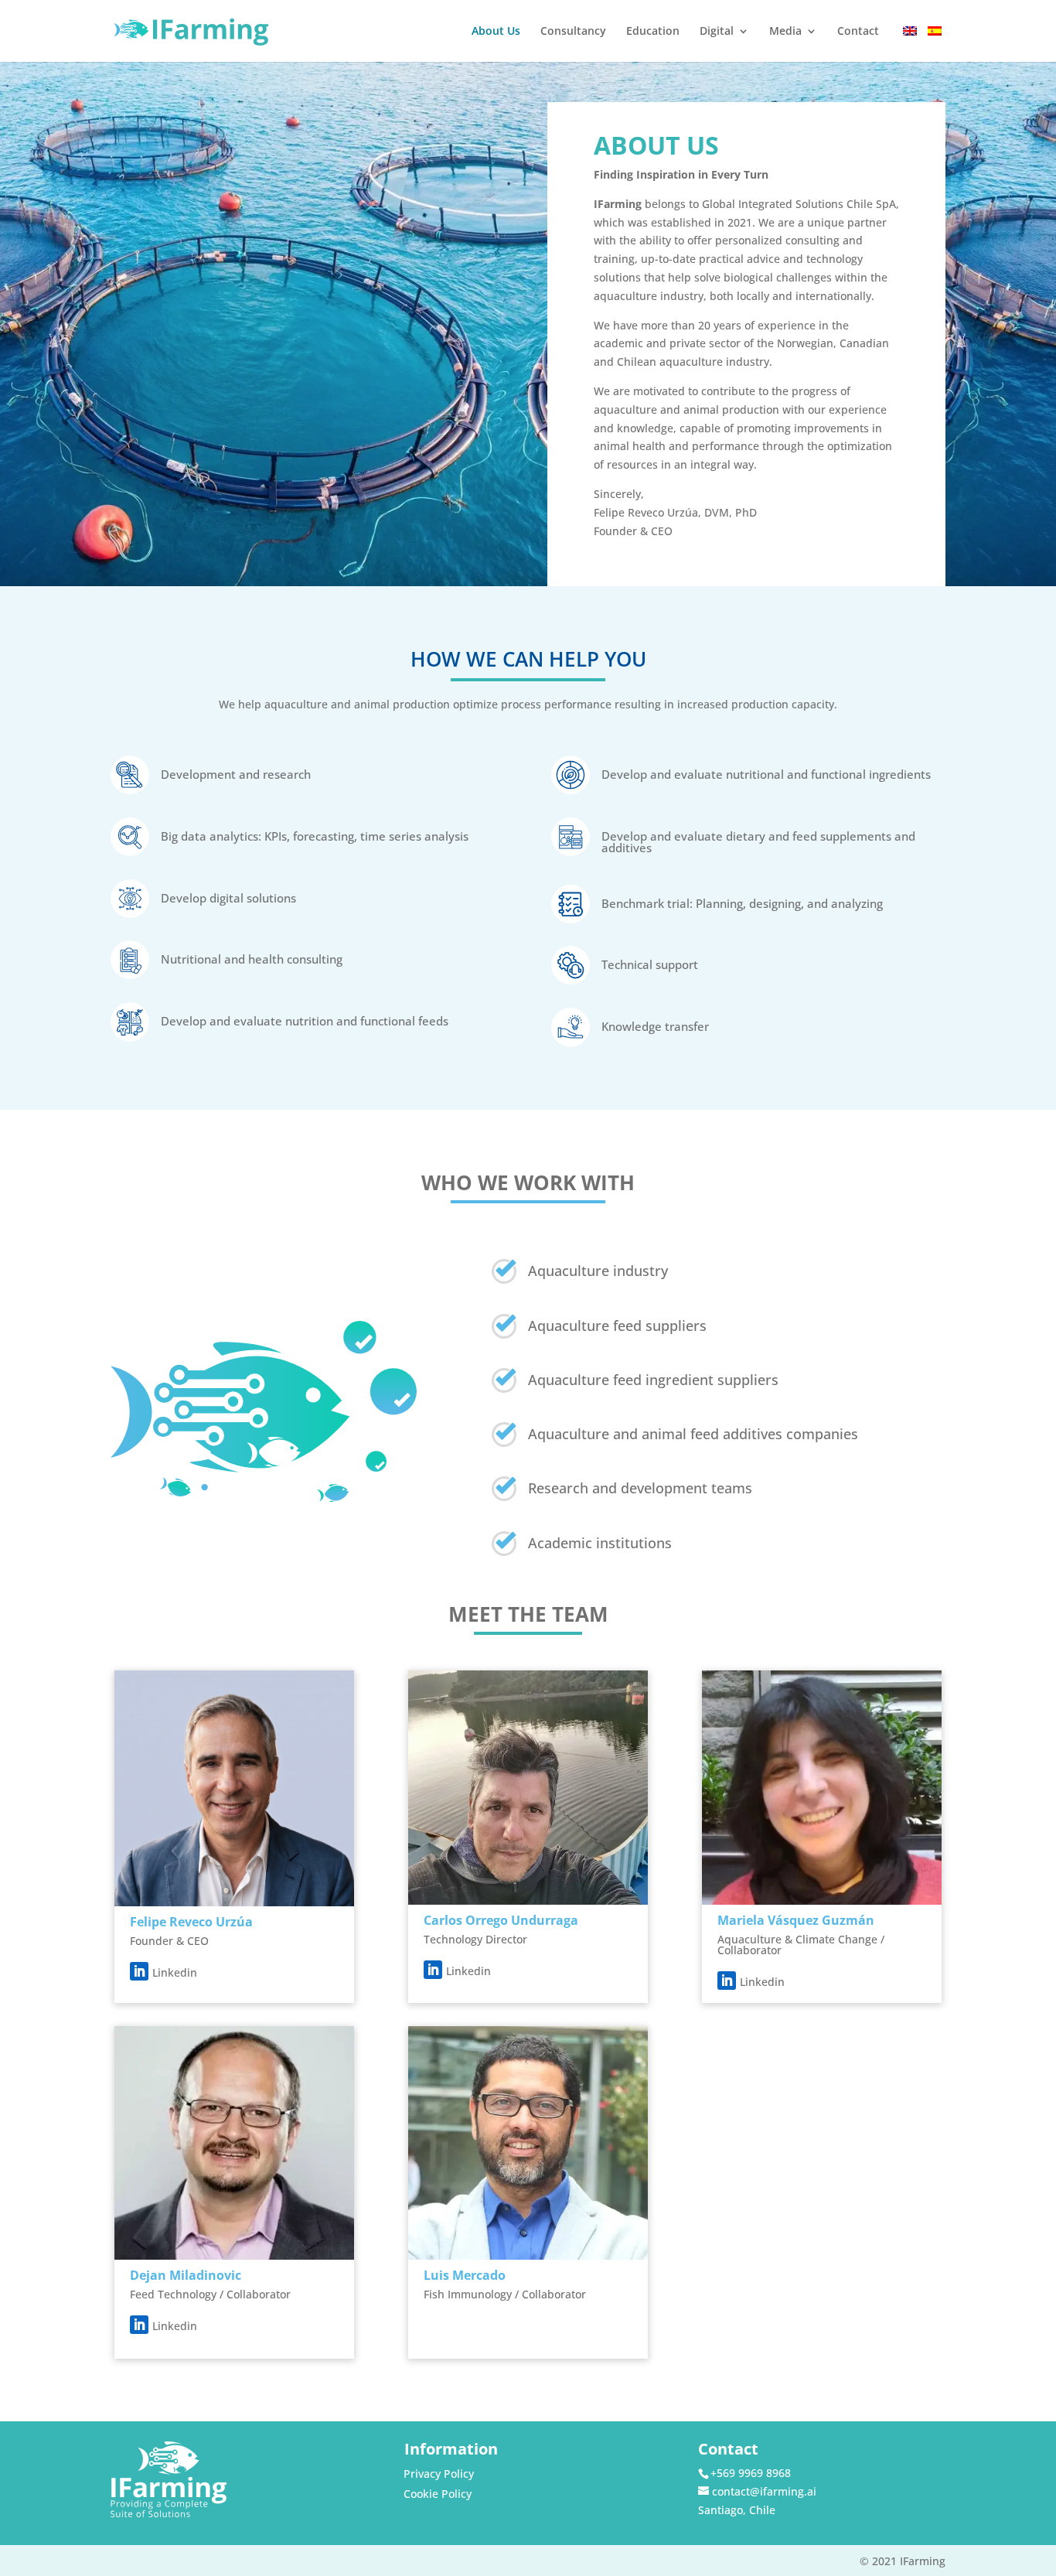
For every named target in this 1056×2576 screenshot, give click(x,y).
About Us (496, 32)
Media (785, 32)
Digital (717, 32)
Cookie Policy (438, 2494)
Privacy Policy (439, 2474)
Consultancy (573, 32)
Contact (858, 32)
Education (653, 32)
